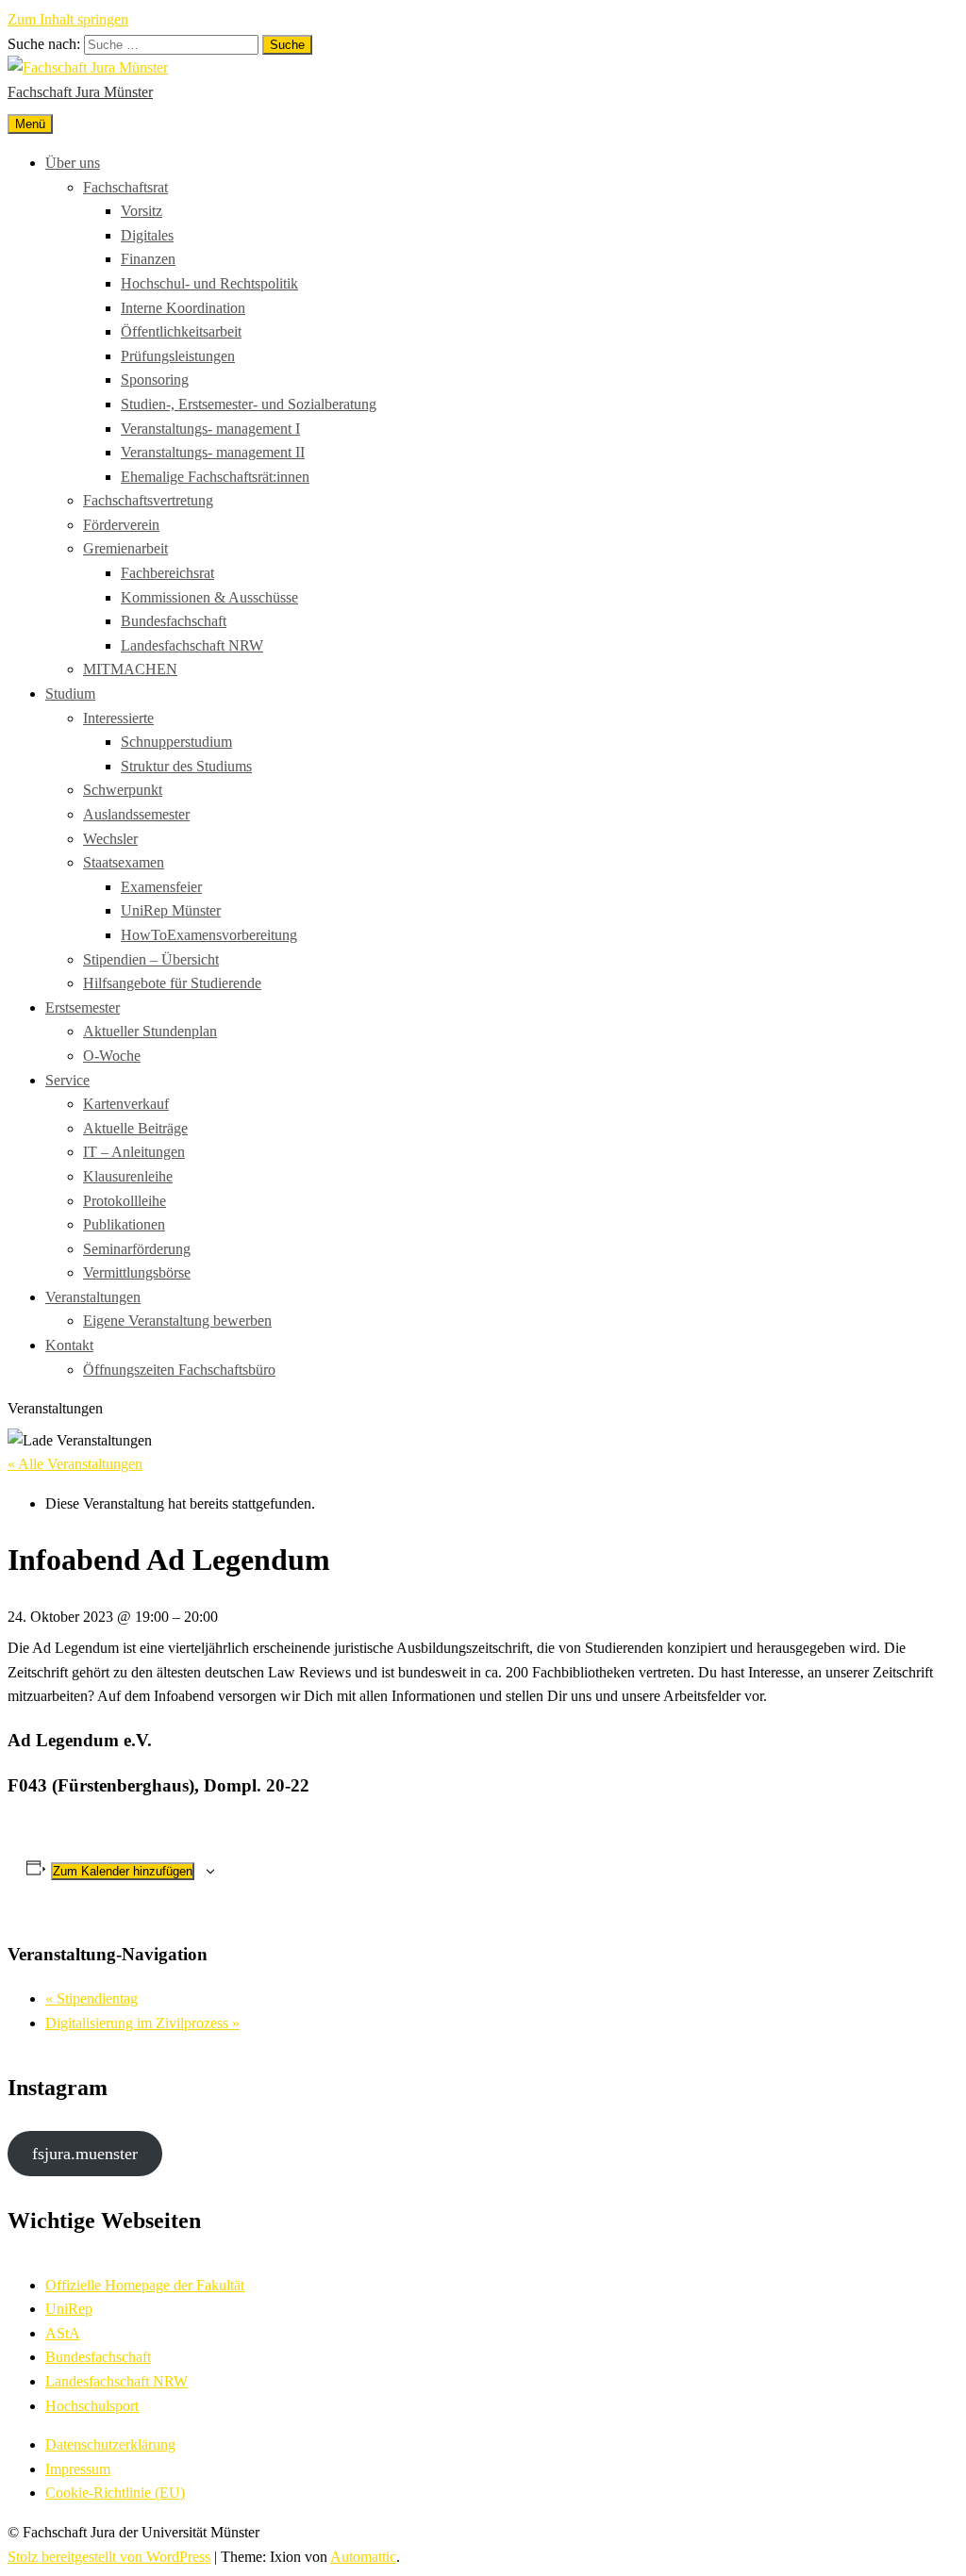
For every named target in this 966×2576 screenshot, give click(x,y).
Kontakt (69, 1345)
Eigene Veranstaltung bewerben (177, 1321)
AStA (63, 2333)
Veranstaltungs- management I (210, 429)
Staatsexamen (124, 862)
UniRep (69, 2309)
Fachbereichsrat (167, 573)
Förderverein (121, 525)
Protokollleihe (125, 1201)
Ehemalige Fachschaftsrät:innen (215, 477)
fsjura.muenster (85, 2154)
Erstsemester (83, 1007)
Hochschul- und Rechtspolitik (209, 283)
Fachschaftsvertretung (148, 500)
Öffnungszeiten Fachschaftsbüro (179, 1370)
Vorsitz (142, 211)
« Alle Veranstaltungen (75, 1464)
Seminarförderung (137, 1249)
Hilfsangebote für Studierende (172, 983)
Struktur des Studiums (186, 766)
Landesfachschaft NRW (192, 645)
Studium (70, 694)
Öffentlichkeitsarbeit (181, 331)
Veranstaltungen (93, 1297)
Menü (30, 124)
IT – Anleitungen (134, 1152)
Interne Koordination (183, 308)
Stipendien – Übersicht (151, 959)
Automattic (363, 2557)
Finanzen (148, 259)
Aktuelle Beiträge (135, 1128)
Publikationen (124, 1224)
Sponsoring (155, 380)
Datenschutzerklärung (110, 2444)
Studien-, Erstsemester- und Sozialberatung (249, 404)
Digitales (147, 235)
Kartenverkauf (126, 1104)
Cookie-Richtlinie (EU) (115, 2493)
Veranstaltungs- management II (213, 452)
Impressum (78, 2469)
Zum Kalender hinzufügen (123, 1871)
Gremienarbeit (125, 548)
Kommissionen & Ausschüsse (209, 597)
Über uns (73, 163)
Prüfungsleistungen (178, 356)
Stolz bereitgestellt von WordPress (109, 2557)
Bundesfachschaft (174, 621)
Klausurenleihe (128, 1176)
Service (67, 1080)
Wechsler (110, 839)
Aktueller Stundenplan (150, 1031)
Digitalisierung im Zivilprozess (142, 2023)
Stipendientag (92, 1998)
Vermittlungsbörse (137, 1272)
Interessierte (118, 718)
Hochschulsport (92, 2406)
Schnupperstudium (176, 742)
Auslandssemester (136, 814)
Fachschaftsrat (125, 187)
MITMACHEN (130, 669)
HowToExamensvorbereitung (209, 935)
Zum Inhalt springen (68, 19)
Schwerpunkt (123, 790)
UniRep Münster (171, 910)
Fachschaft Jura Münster (80, 92)
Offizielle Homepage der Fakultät (145, 2285)
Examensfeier (161, 887)
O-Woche (112, 1056)
